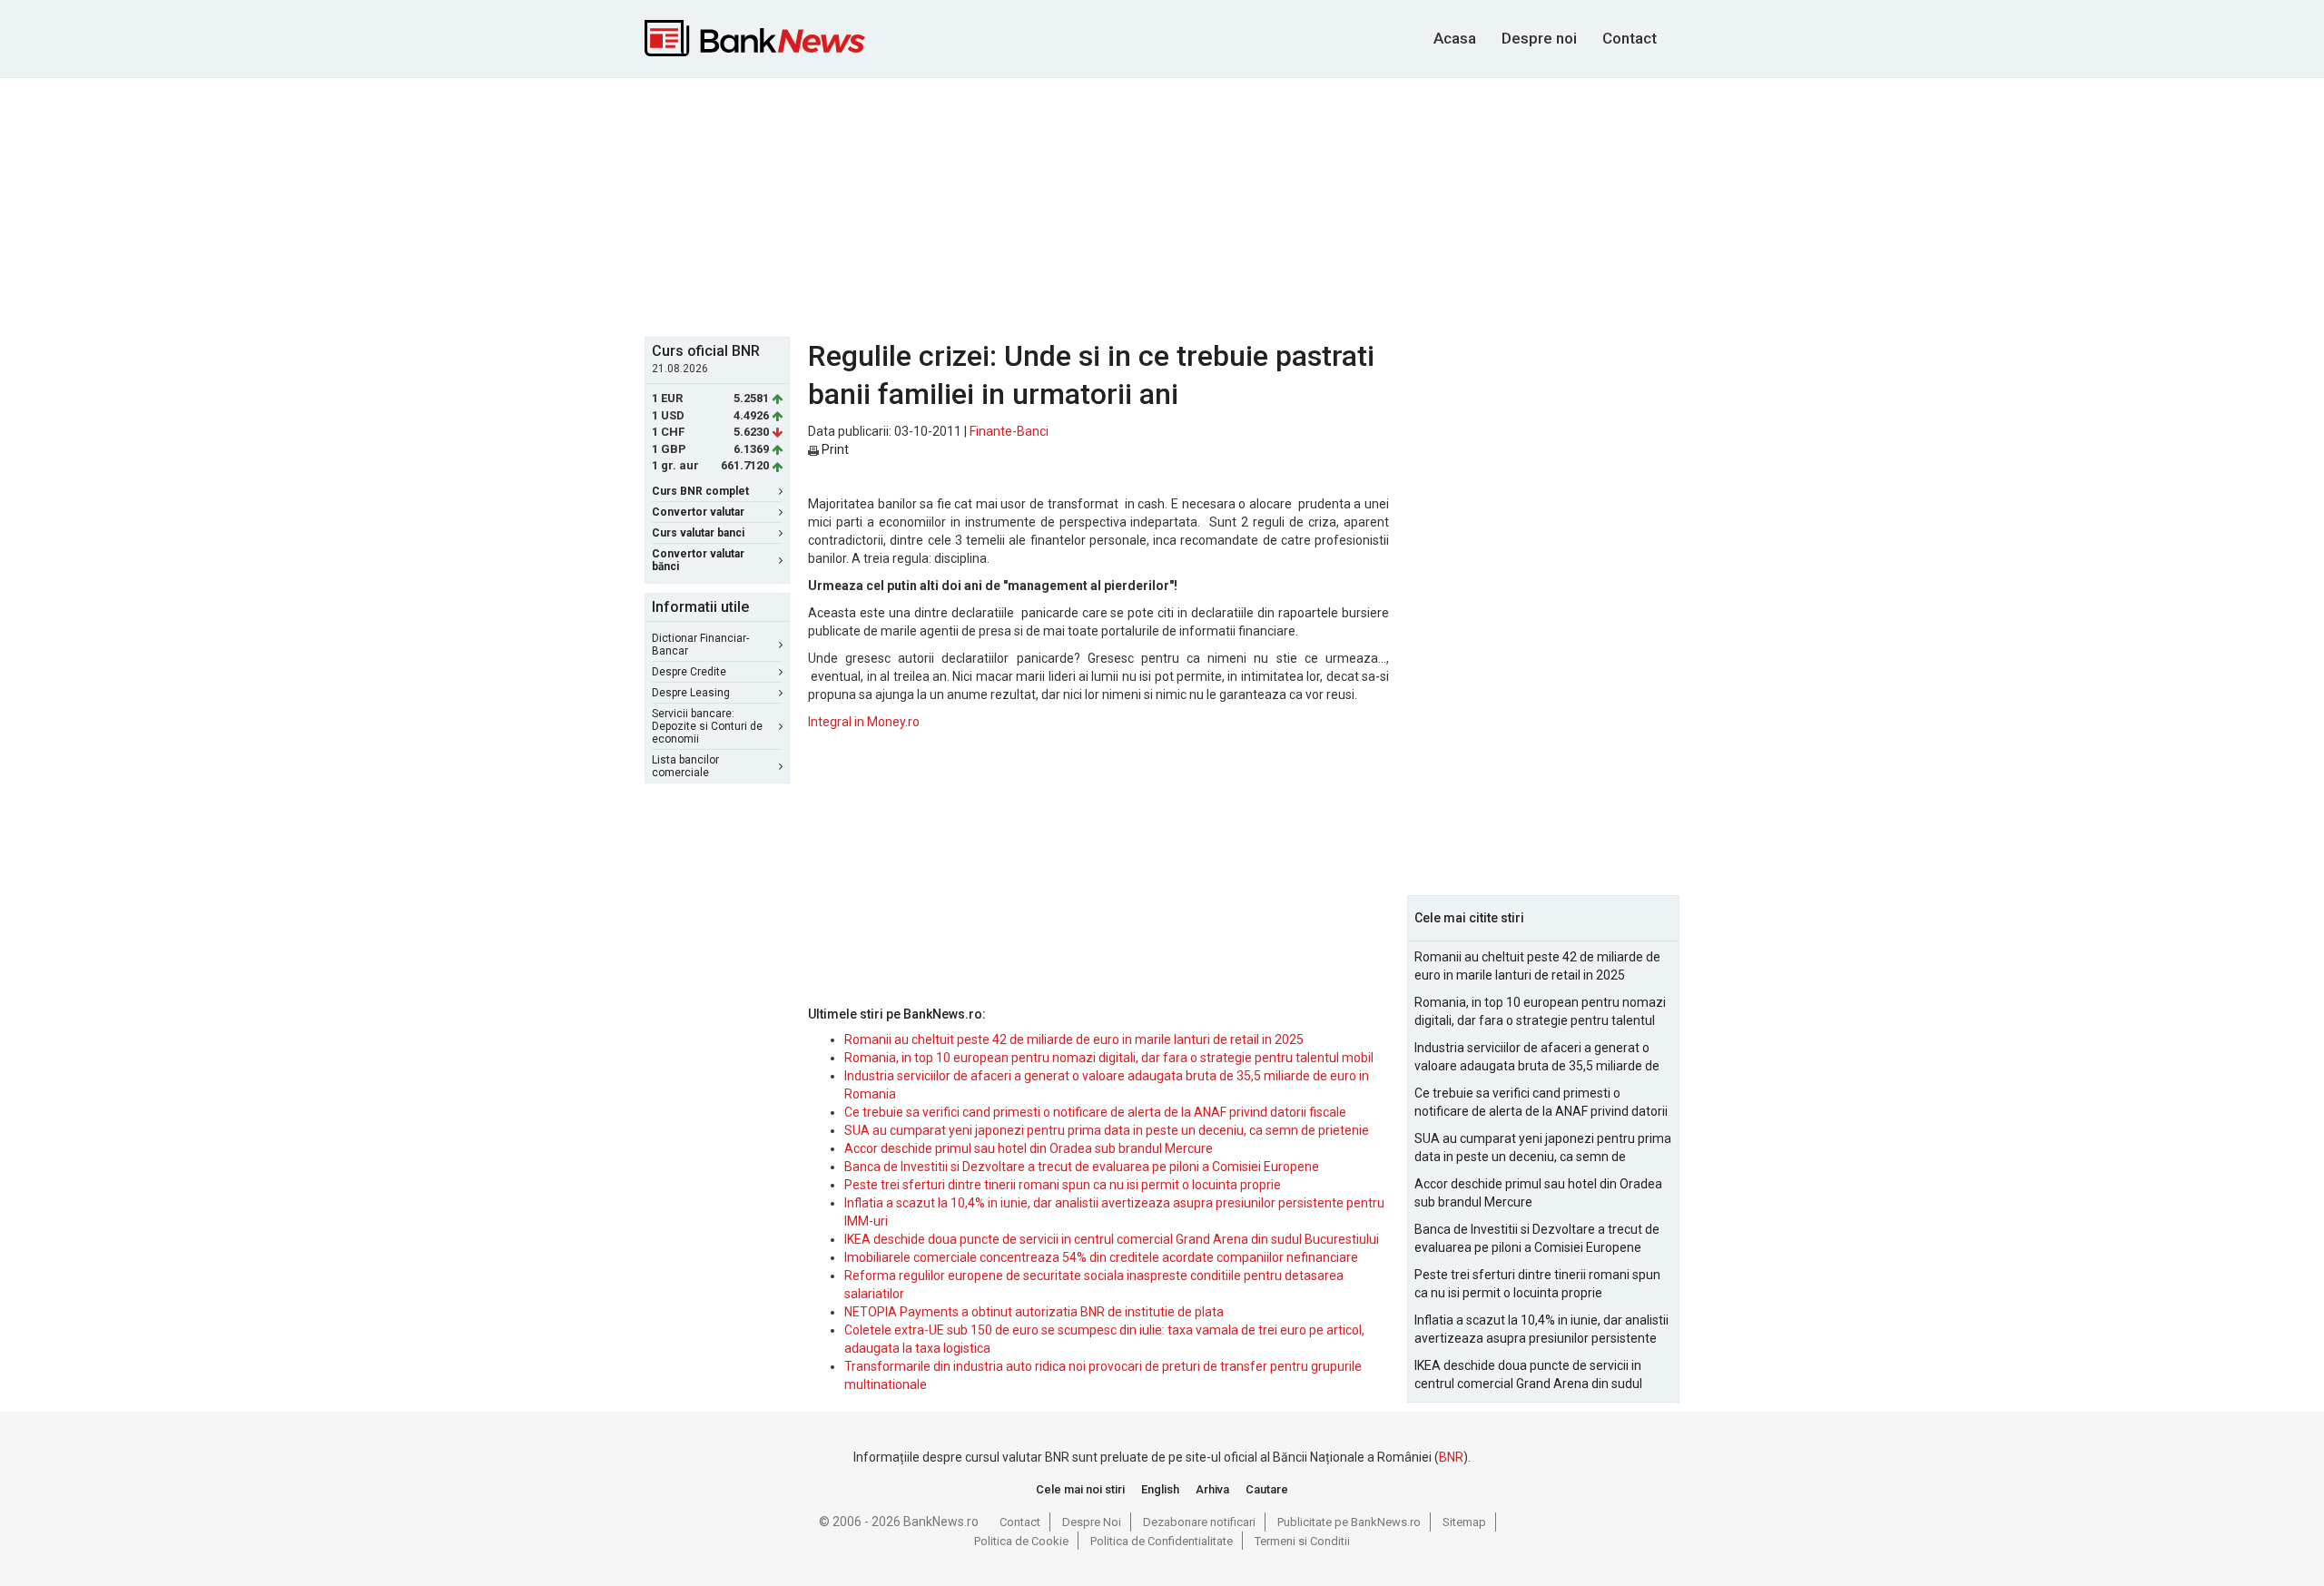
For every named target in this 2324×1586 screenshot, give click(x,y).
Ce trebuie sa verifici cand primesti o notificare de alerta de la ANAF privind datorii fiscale (1095, 1112)
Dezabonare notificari (1199, 1522)
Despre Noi (1092, 1522)
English (1160, 1489)
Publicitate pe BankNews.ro (1349, 1522)
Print (834, 449)
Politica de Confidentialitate (1162, 1541)
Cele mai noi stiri (1080, 1489)
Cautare (1267, 1489)
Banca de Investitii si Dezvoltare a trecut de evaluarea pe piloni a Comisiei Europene (1082, 1167)
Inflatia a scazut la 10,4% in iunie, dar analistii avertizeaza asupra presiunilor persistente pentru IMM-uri (1541, 1330)
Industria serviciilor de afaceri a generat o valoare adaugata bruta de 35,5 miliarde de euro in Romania (1537, 1058)
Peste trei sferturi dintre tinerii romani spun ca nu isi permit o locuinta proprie (1063, 1185)
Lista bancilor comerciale (685, 766)
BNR (1451, 1457)
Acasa (1455, 38)
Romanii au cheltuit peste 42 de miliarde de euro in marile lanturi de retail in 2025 (1074, 1039)
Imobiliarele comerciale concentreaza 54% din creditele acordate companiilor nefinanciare (1101, 1257)
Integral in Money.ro (864, 722)
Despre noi (1539, 38)
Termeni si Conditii (1302, 1541)
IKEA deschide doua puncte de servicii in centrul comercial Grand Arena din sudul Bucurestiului (1112, 1239)
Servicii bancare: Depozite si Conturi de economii (707, 726)
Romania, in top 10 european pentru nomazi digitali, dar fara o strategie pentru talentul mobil (1109, 1058)
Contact (1630, 38)
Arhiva (1212, 1489)
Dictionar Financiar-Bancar (700, 645)
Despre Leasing (691, 693)
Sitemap (1464, 1522)
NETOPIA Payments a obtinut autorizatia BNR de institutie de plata (1034, 1312)
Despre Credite (689, 672)
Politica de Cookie (1021, 1541)
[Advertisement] (1162, 205)
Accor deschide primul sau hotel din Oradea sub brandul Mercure (1029, 1148)
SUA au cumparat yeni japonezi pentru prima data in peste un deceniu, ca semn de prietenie (1107, 1130)
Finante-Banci (1009, 431)
